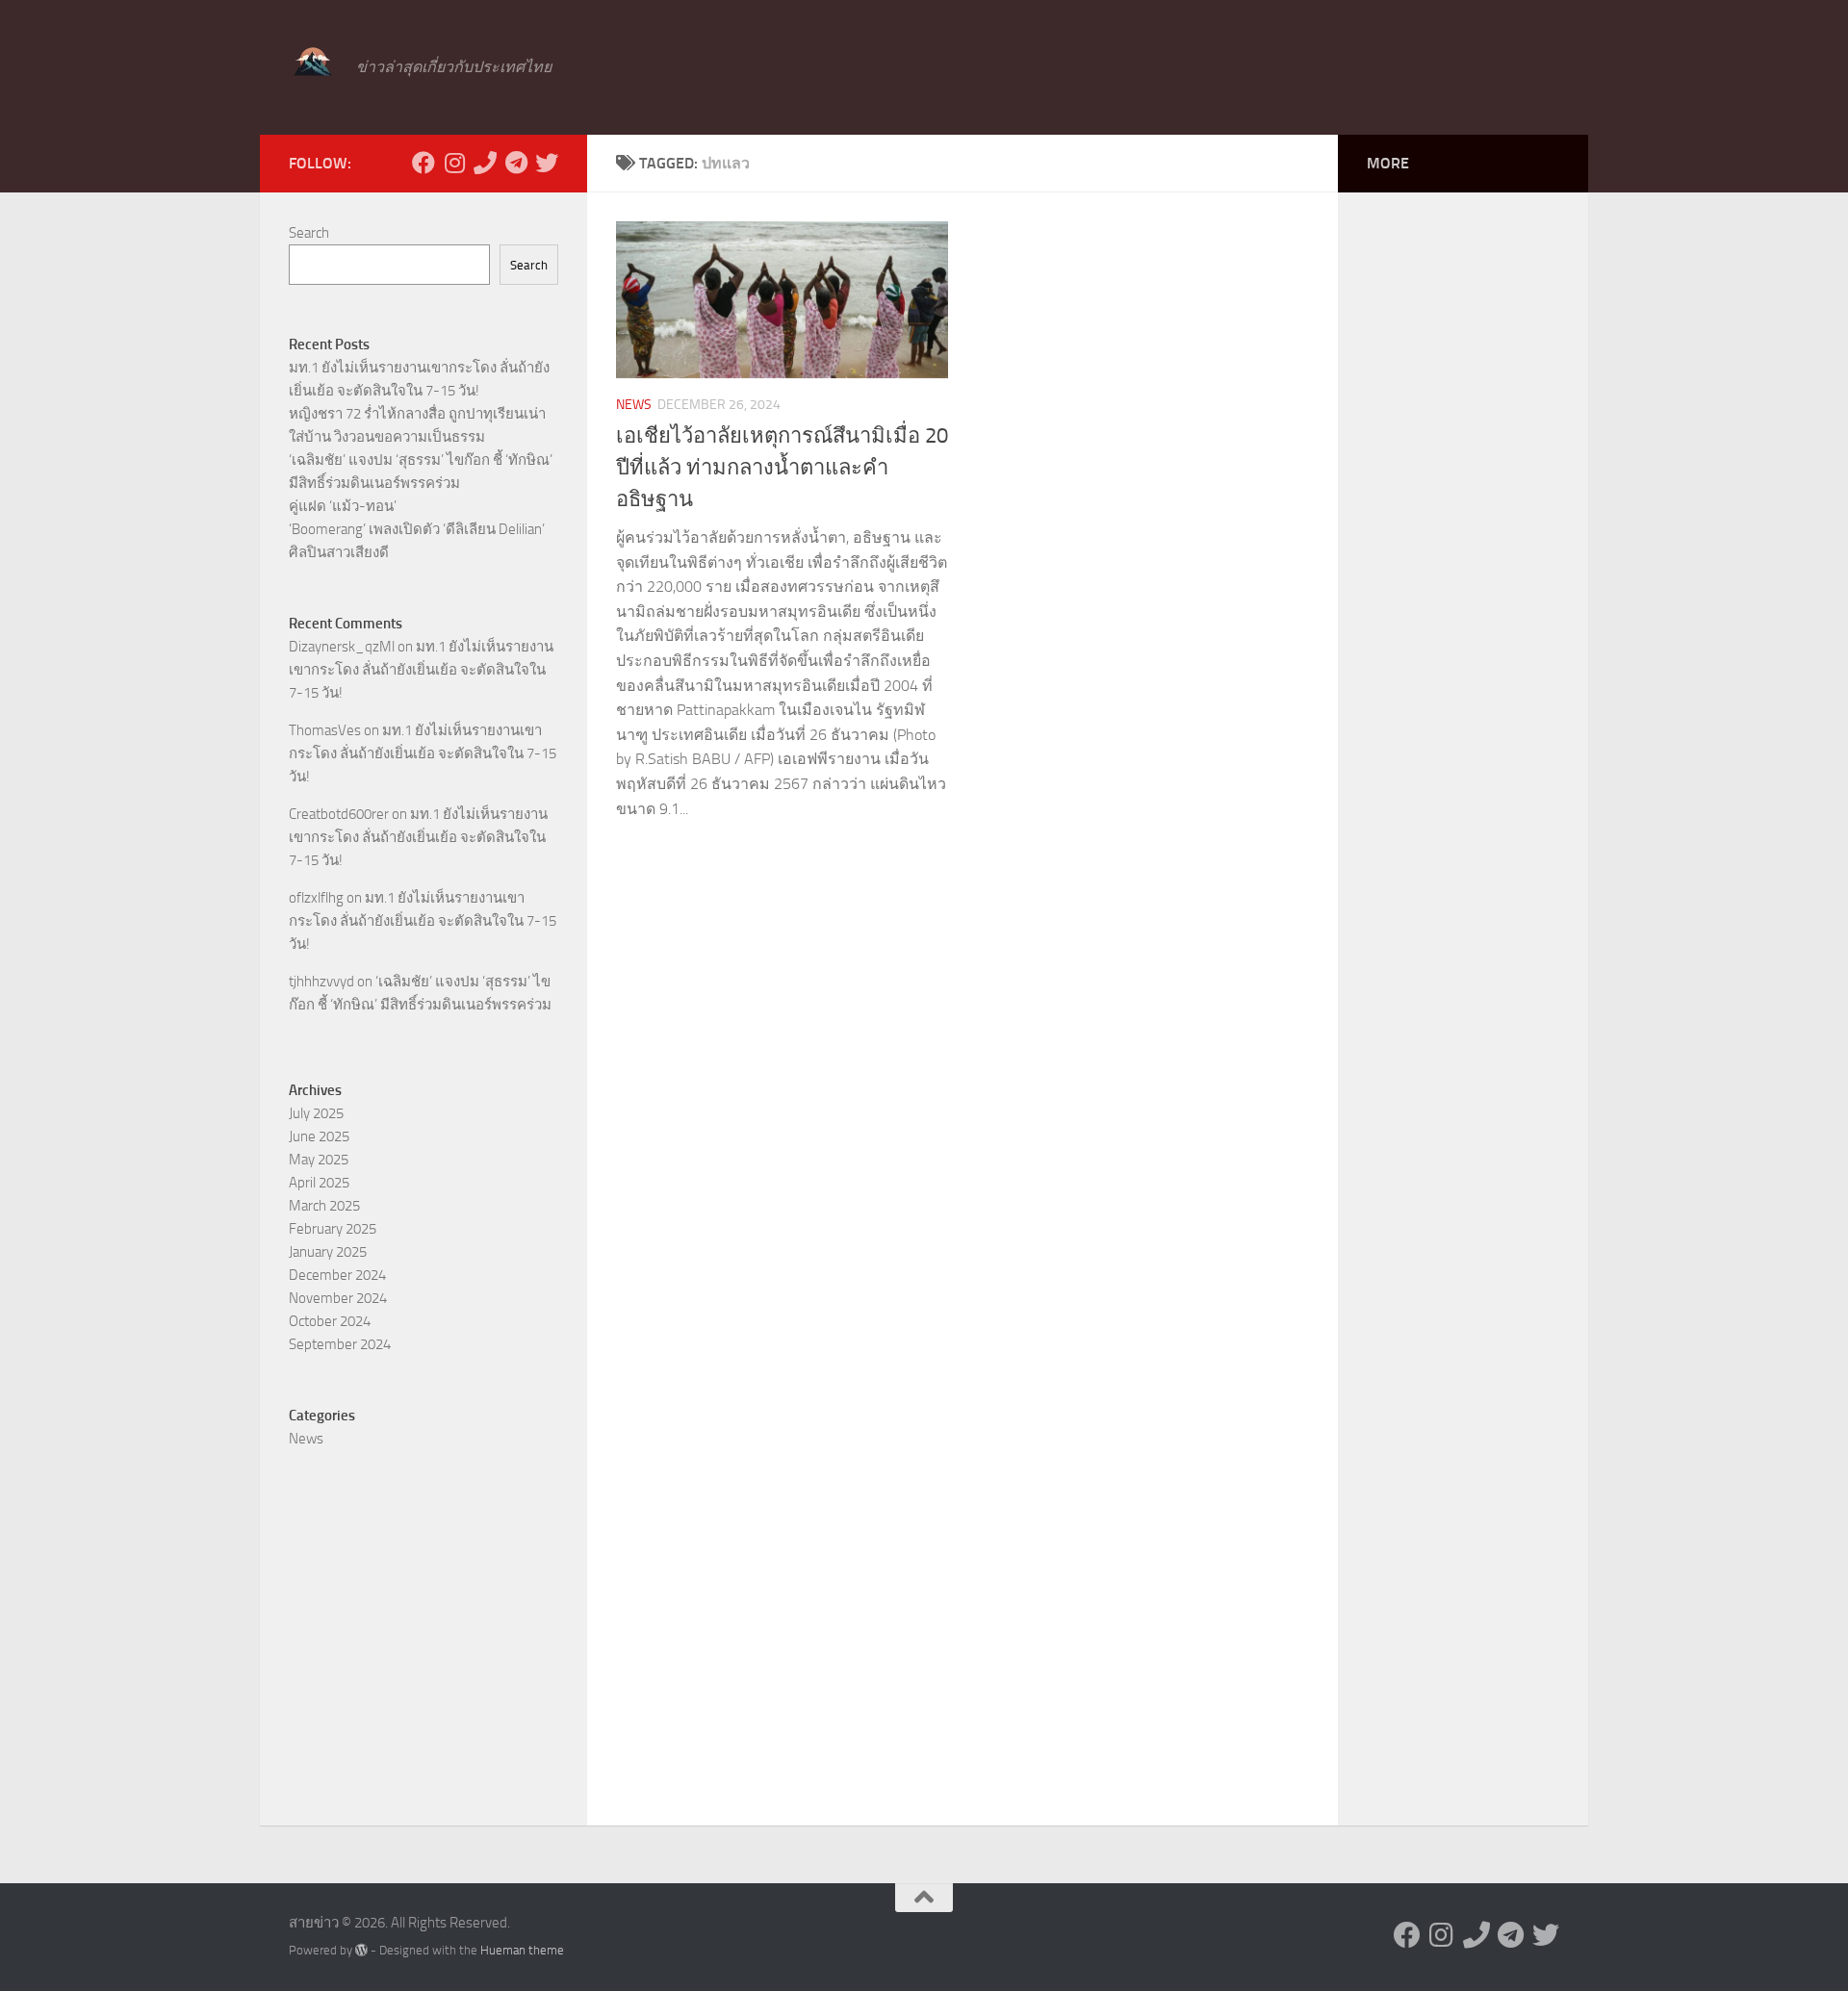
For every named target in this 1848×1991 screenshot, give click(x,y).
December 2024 (337, 1275)
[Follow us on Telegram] (516, 163)
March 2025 (324, 1206)
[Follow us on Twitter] (547, 163)
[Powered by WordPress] (361, 1950)
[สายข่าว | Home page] (313, 63)
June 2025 (319, 1136)
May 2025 (319, 1160)
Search (309, 233)
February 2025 (333, 1229)
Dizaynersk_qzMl (342, 647)
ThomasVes (325, 730)
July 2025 (316, 1113)
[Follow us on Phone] (485, 163)
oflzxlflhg (316, 898)
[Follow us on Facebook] (423, 163)
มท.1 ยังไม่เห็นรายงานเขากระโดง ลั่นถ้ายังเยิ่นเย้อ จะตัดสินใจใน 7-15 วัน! (421, 670)
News (634, 405)
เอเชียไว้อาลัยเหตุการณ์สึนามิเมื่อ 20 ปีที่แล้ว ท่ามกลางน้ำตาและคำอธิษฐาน (782, 468)
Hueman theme (522, 1950)
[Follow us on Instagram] (454, 163)
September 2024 (340, 1344)
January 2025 (328, 1252)
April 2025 (319, 1183)
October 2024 (330, 1321)
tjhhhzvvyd (321, 982)
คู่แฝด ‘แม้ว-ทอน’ (343, 506)
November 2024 (338, 1298)
